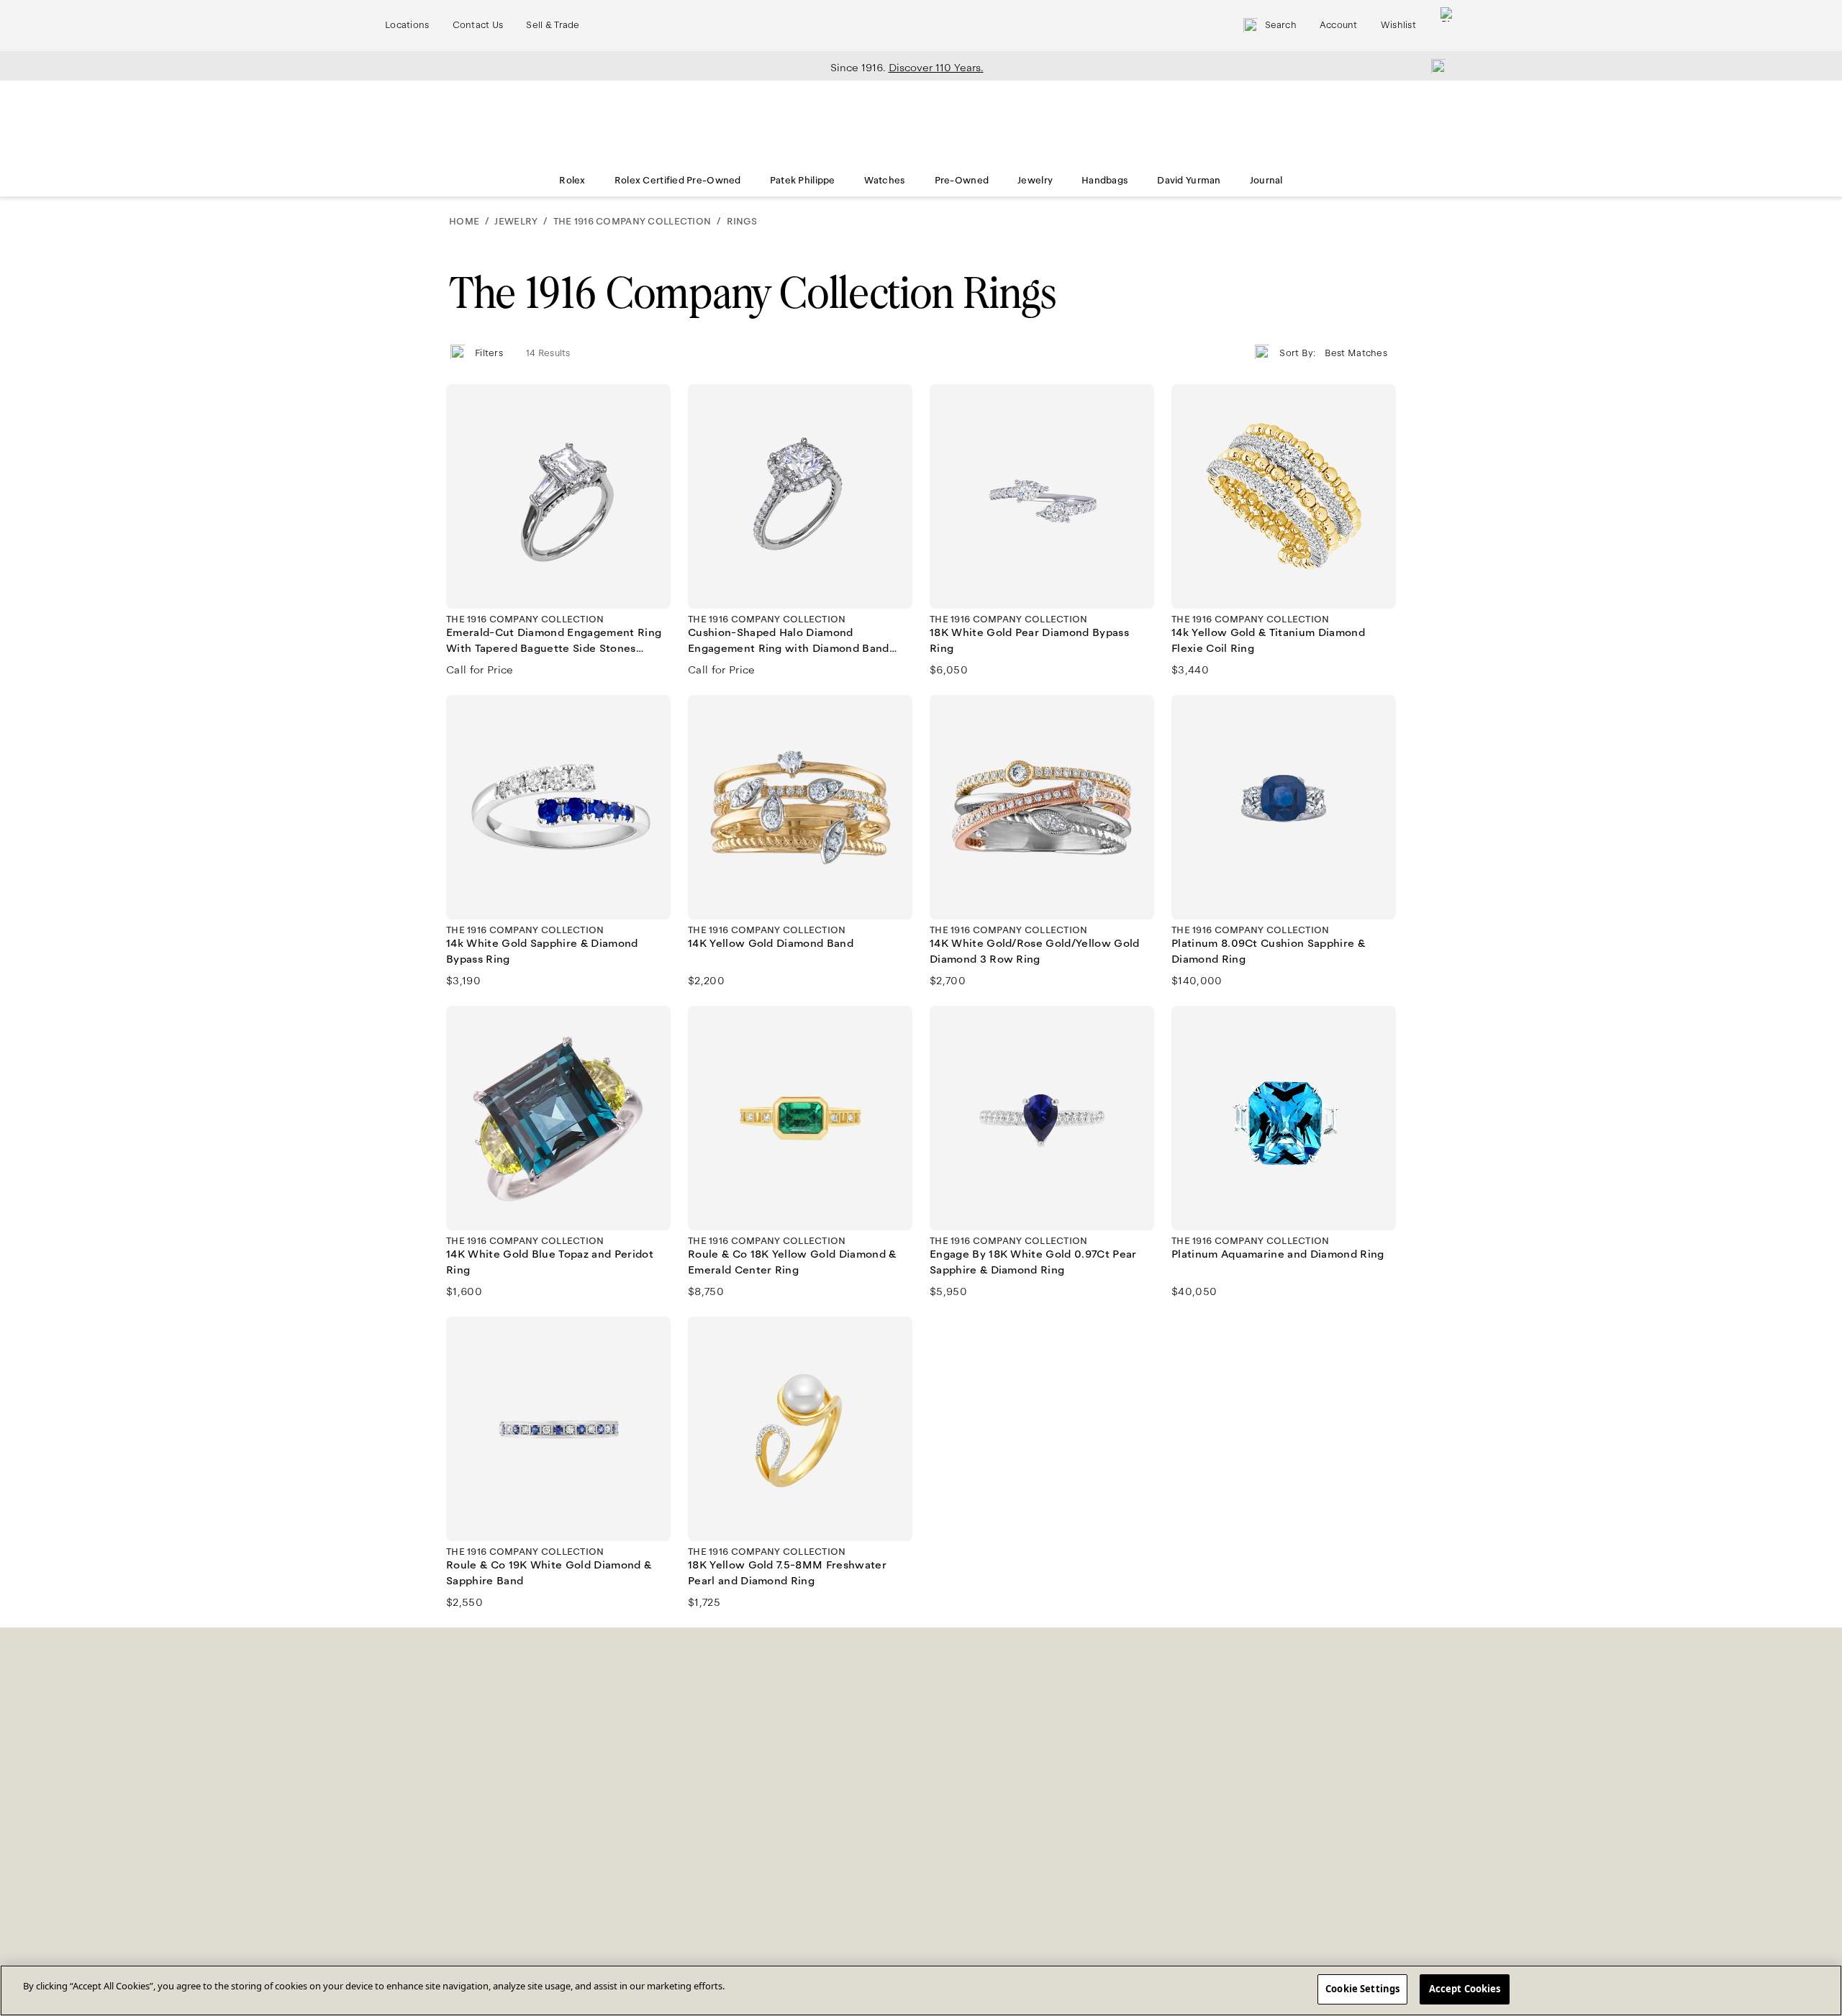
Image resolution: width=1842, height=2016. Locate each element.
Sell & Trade (553, 25)
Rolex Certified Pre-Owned (678, 181)
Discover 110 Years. (936, 68)
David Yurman (1189, 181)
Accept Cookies (1465, 1989)
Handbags (1105, 181)
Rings (742, 222)
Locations (407, 25)
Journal (1266, 181)
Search (1281, 25)
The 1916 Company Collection (632, 222)
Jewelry (1035, 181)
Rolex (572, 181)
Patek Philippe (803, 181)
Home (464, 222)
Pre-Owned (962, 181)
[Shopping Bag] (1448, 26)
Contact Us (478, 25)
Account (1339, 25)
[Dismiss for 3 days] (1434, 65)
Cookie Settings (1362, 1989)
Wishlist (1398, 25)
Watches (885, 181)
